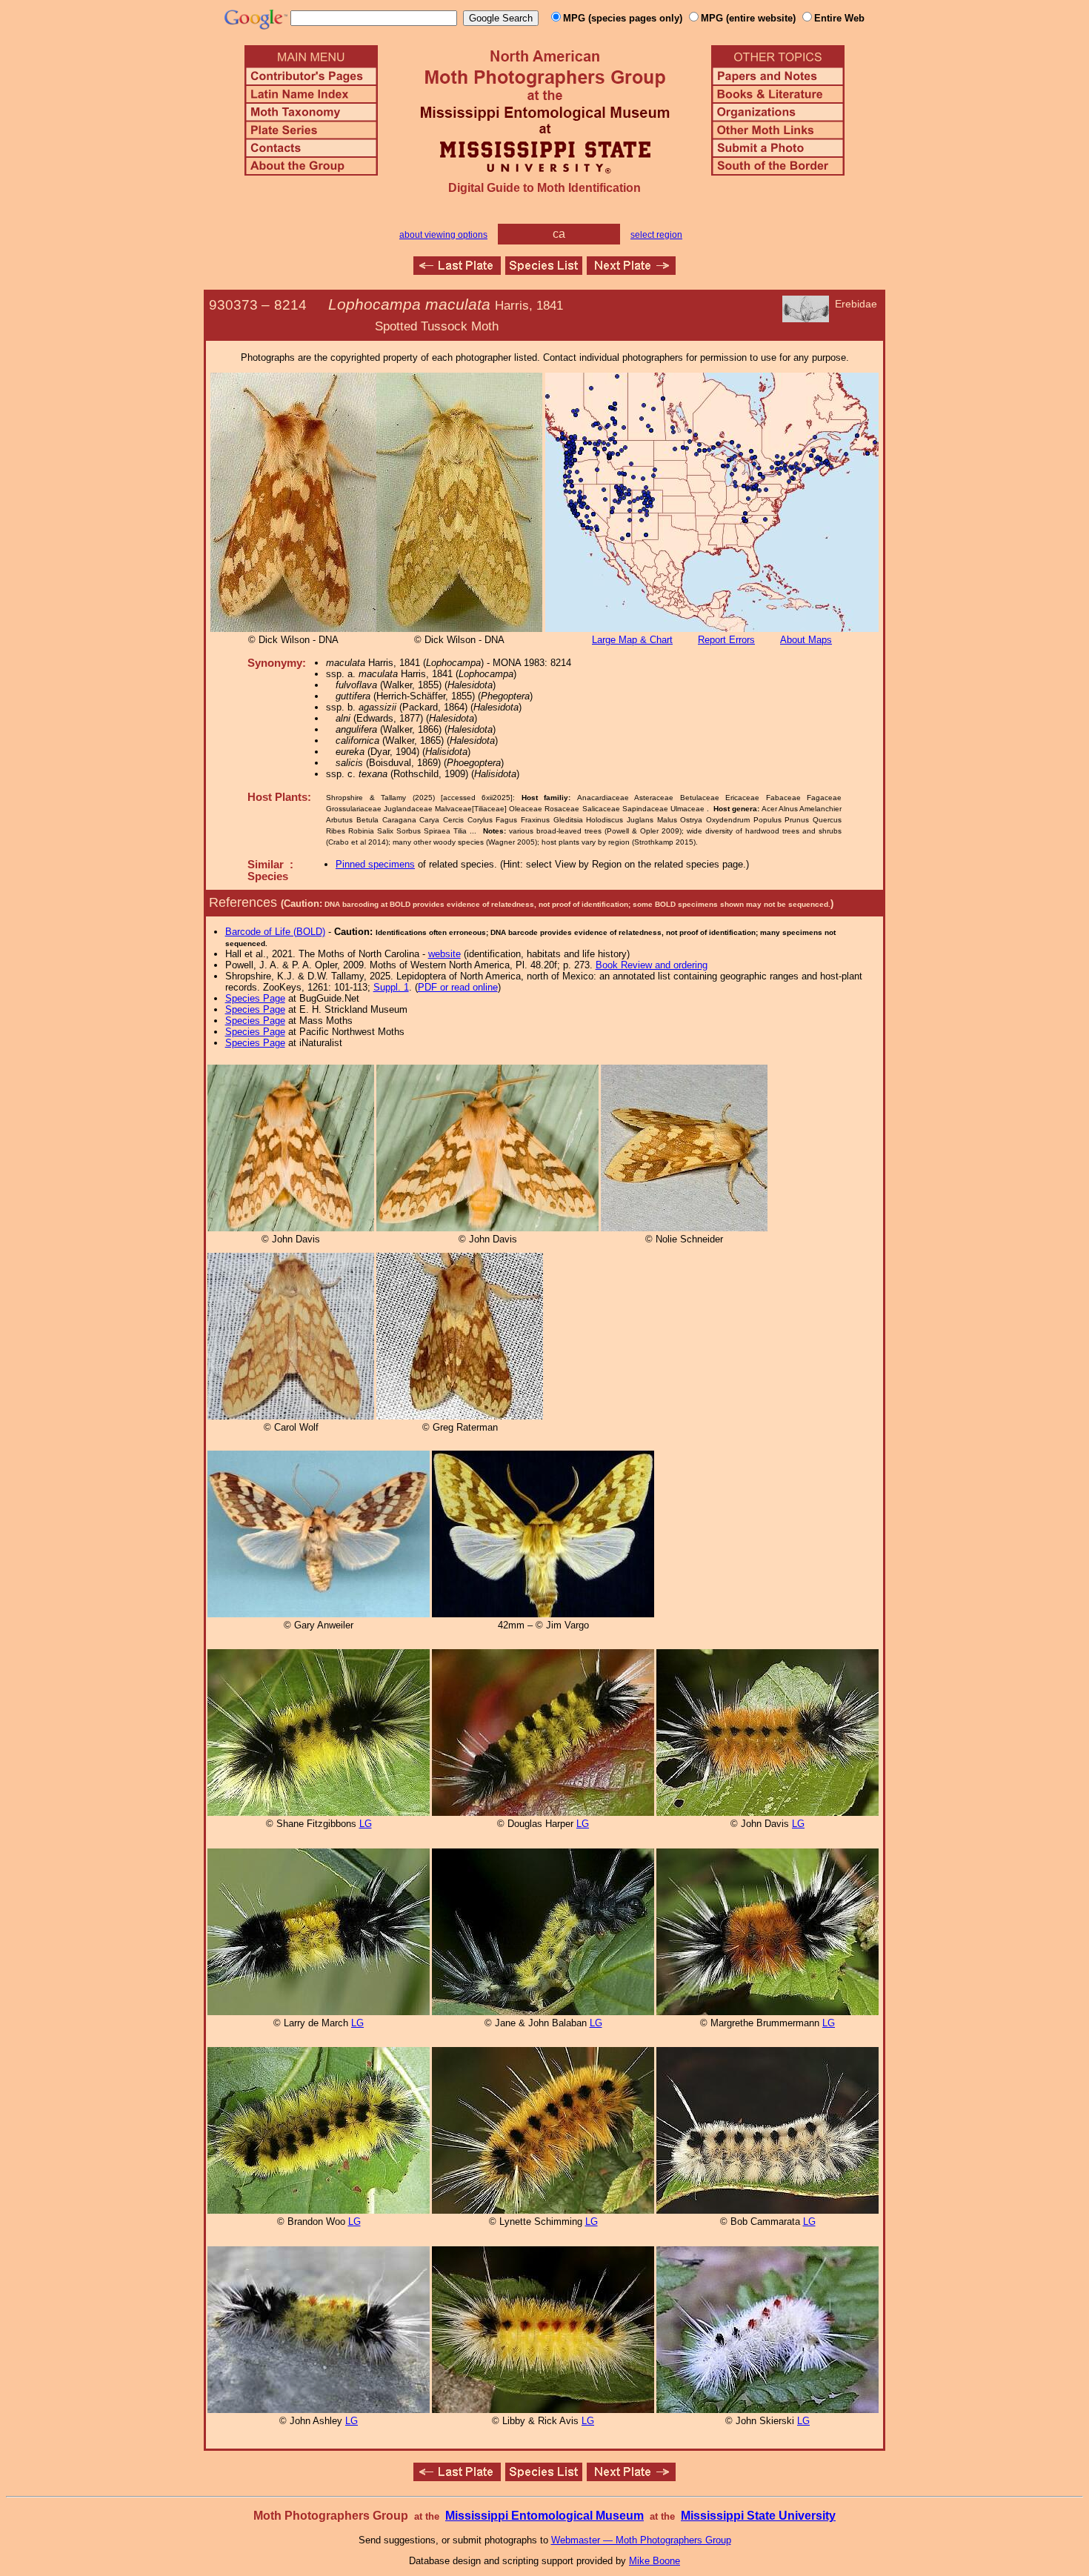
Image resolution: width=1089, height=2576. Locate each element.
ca (559, 234)
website (444, 954)
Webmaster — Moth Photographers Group (641, 2540)
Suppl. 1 (391, 987)
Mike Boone (655, 2561)
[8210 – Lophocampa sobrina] (457, 271)
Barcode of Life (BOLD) (275, 932)
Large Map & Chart (632, 640)
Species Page (255, 998)
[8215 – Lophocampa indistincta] (631, 271)
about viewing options (443, 235)
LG (366, 1824)
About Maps (806, 640)
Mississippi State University (758, 2516)
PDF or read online (458, 987)
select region (656, 235)
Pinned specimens (375, 864)
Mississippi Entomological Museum (544, 2516)
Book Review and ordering (652, 965)
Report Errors (726, 640)
